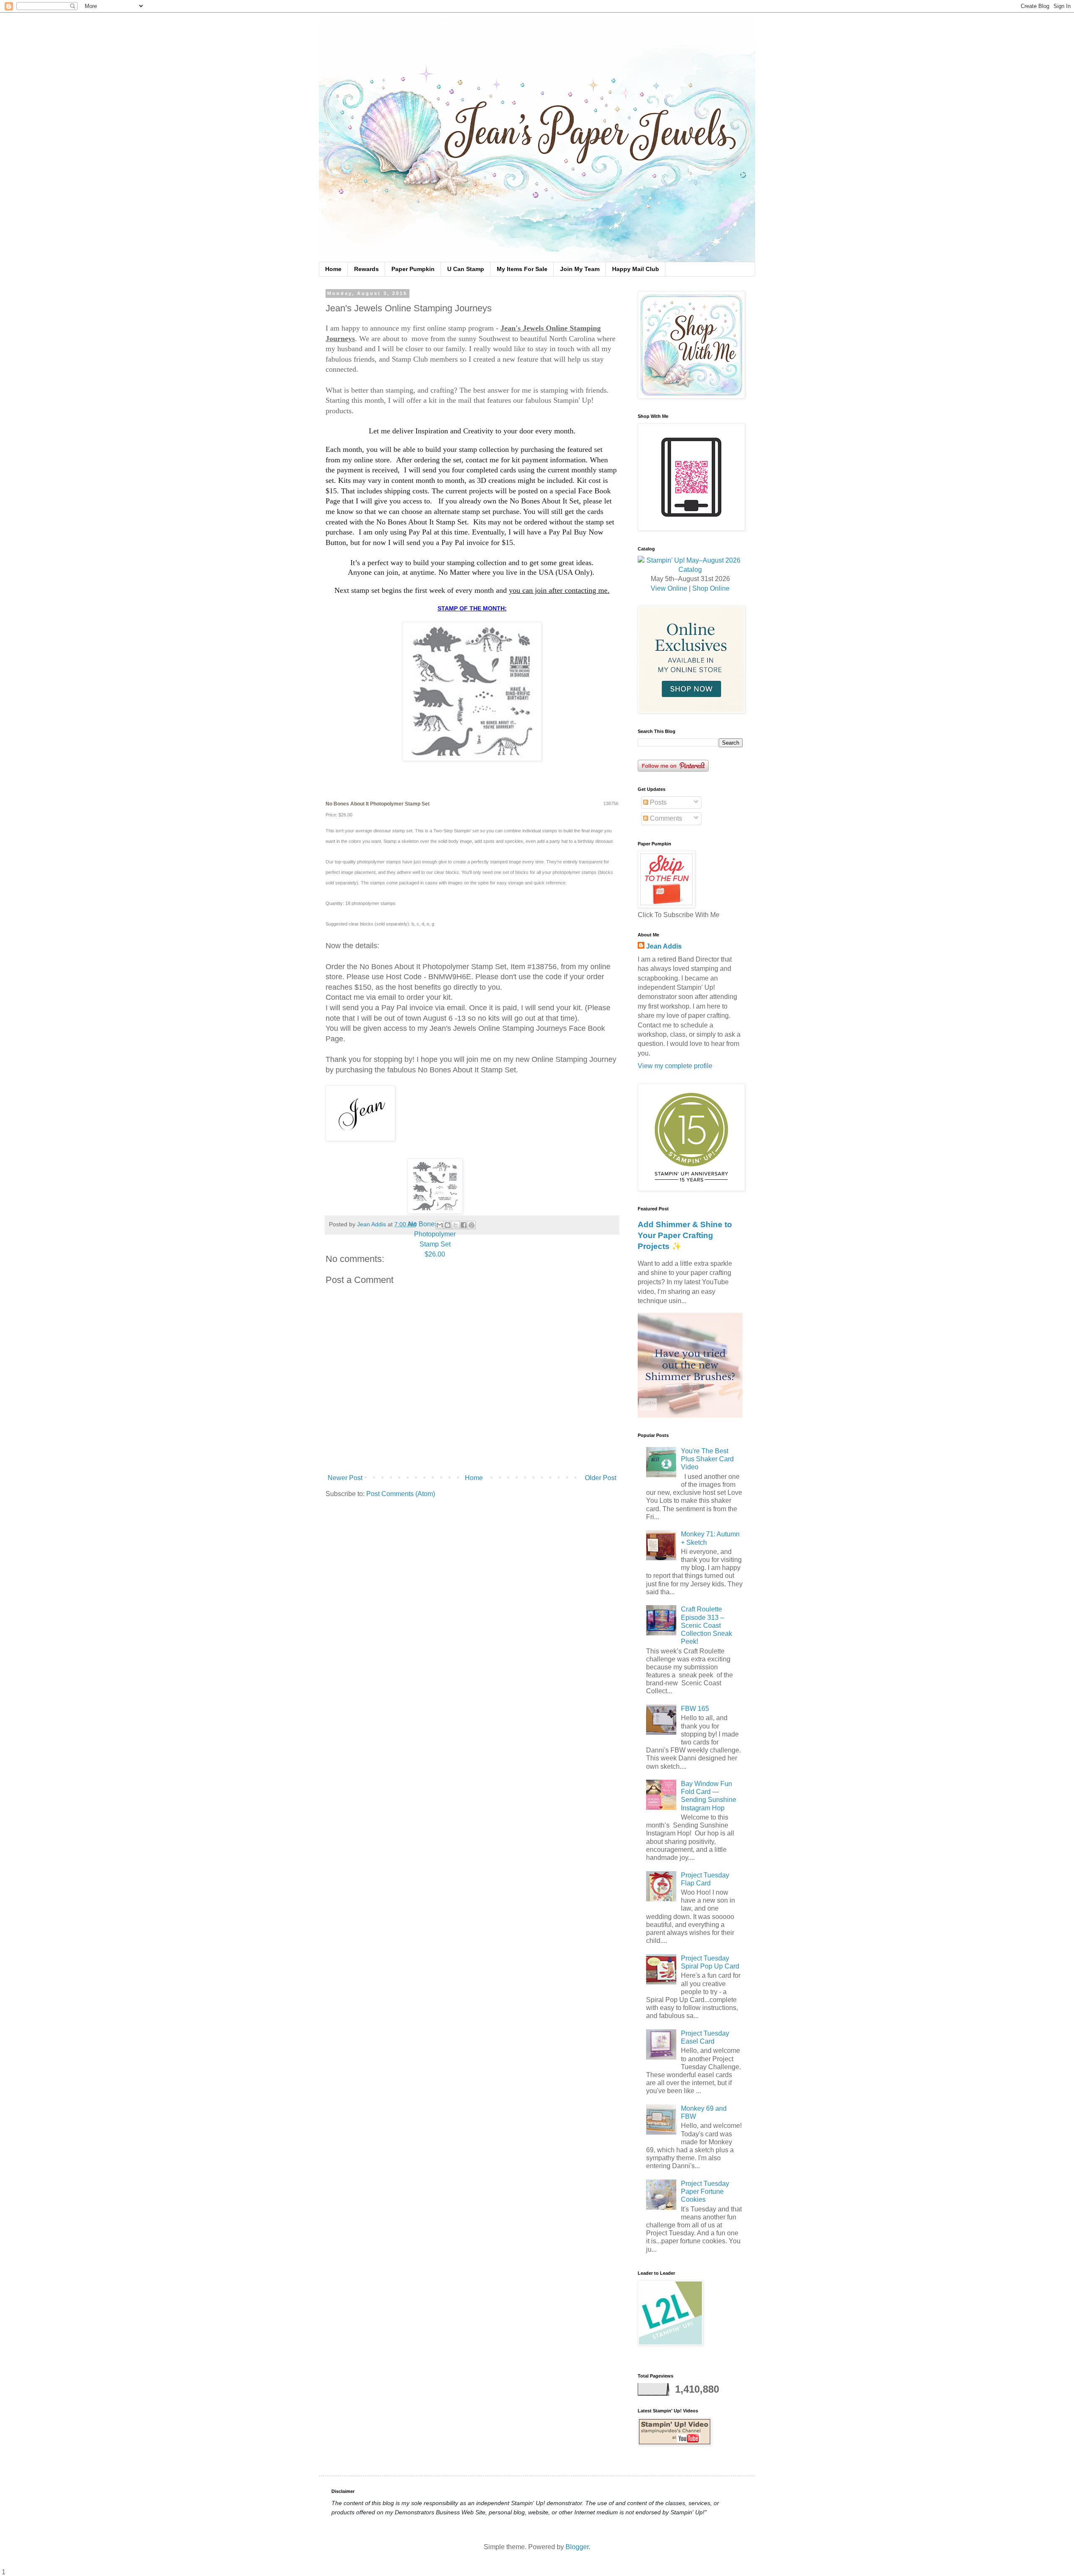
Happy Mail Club (636, 269)
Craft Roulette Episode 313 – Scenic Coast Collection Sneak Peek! (706, 1625)
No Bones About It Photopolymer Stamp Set (435, 1239)
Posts (657, 802)
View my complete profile (675, 1066)
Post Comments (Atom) (401, 1494)
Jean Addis (664, 946)
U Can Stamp (466, 269)
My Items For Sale (522, 269)
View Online (669, 588)
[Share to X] (456, 1225)
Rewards (366, 269)
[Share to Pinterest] (472, 1225)
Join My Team (580, 269)
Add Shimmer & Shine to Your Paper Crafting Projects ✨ (685, 1235)
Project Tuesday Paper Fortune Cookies (705, 2191)
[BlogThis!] (448, 1225)
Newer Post (345, 1478)
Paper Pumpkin (413, 269)
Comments (665, 818)
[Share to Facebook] (464, 1225)
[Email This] (440, 1225)
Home (333, 269)
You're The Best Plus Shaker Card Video (707, 1459)
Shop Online (711, 588)
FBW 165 (695, 1709)
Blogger (577, 2547)
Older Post (601, 1478)
